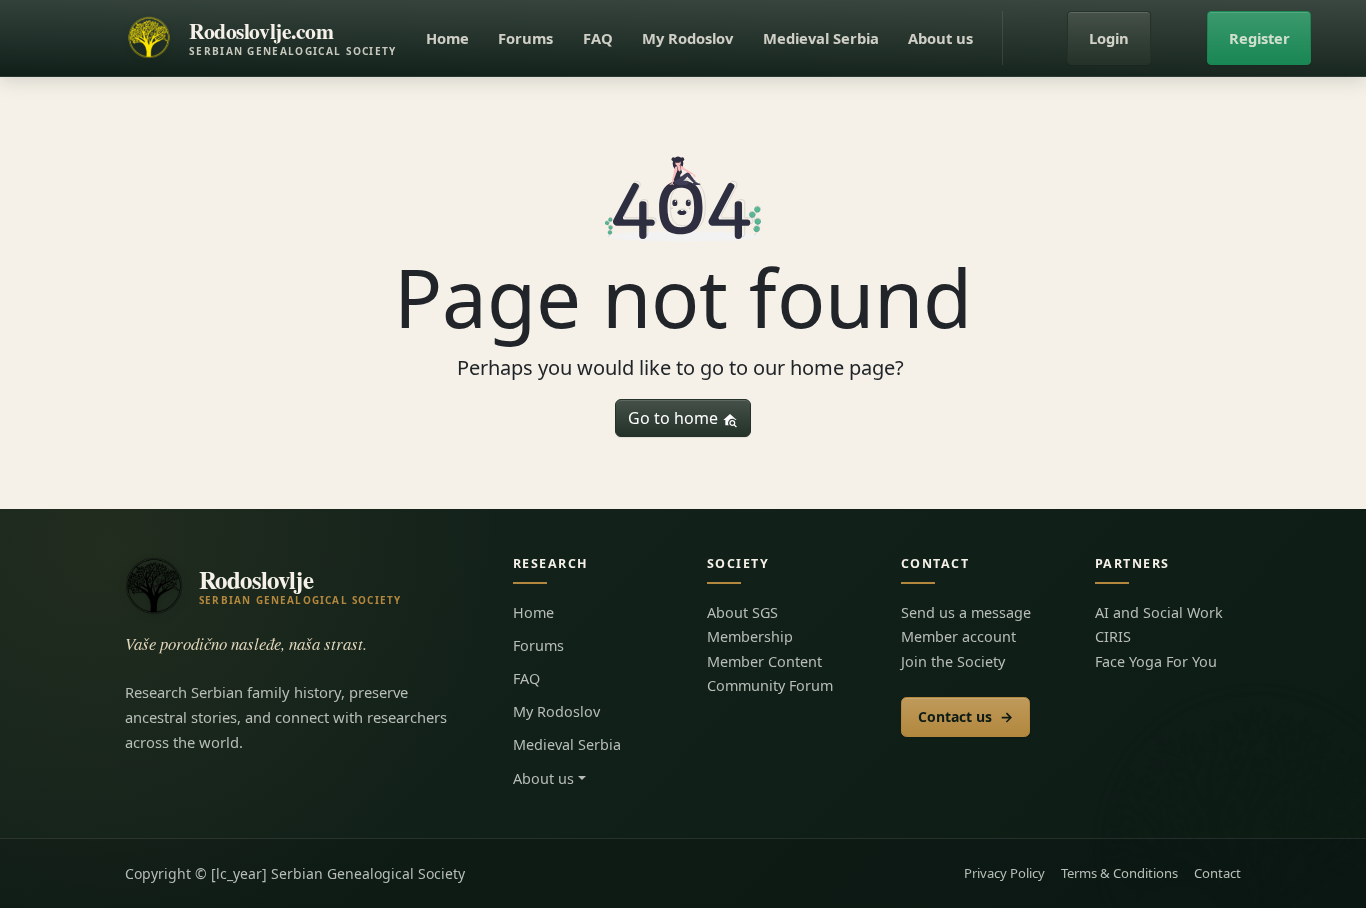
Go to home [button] (675, 418)
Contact (1217, 873)
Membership (750, 636)
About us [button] (940, 38)
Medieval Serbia (821, 38)
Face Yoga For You (1156, 661)
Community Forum (770, 685)
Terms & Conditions (1119, 873)
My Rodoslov (687, 38)
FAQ (598, 38)
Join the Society (953, 661)
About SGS (742, 612)
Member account (958, 636)
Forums (525, 38)
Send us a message (966, 612)
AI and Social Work (1159, 612)
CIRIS (1113, 636)
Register (1259, 38)
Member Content (764, 661)
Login (1109, 38)
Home (447, 38)
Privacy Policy (1004, 873)
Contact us (965, 716)
